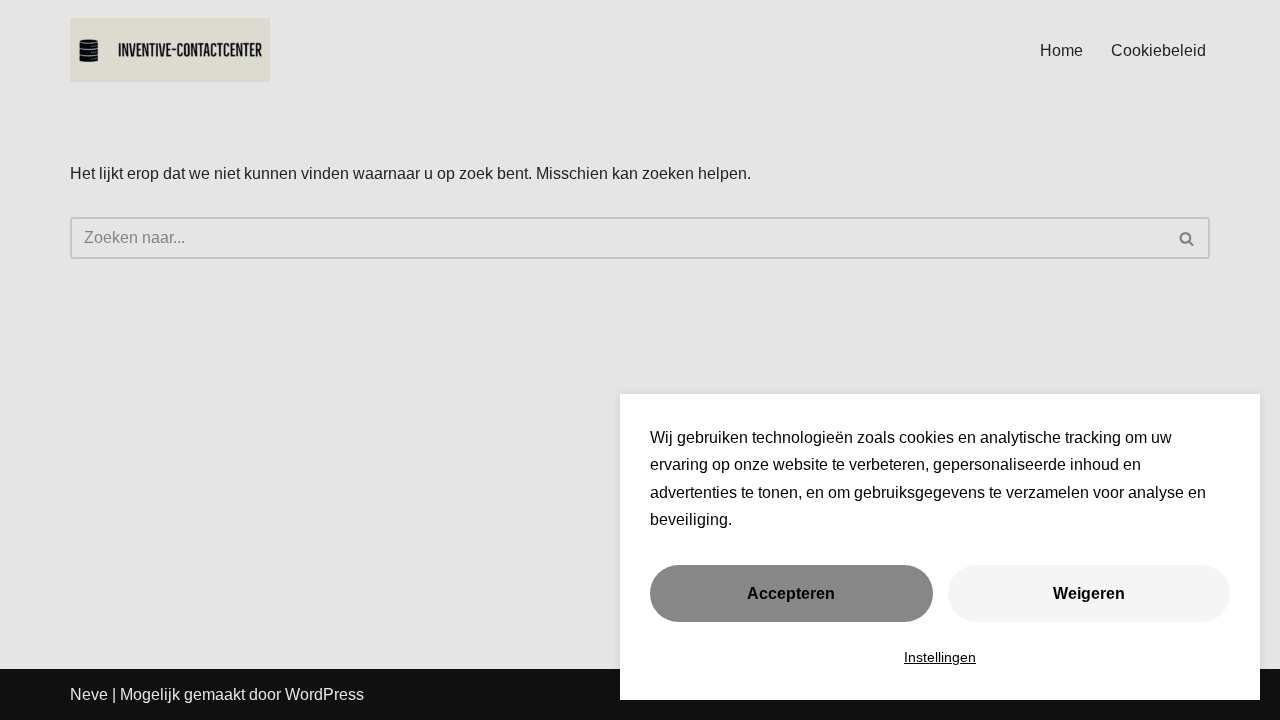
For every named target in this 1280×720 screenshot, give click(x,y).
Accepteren (791, 593)
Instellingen (940, 657)
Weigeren (1089, 593)
